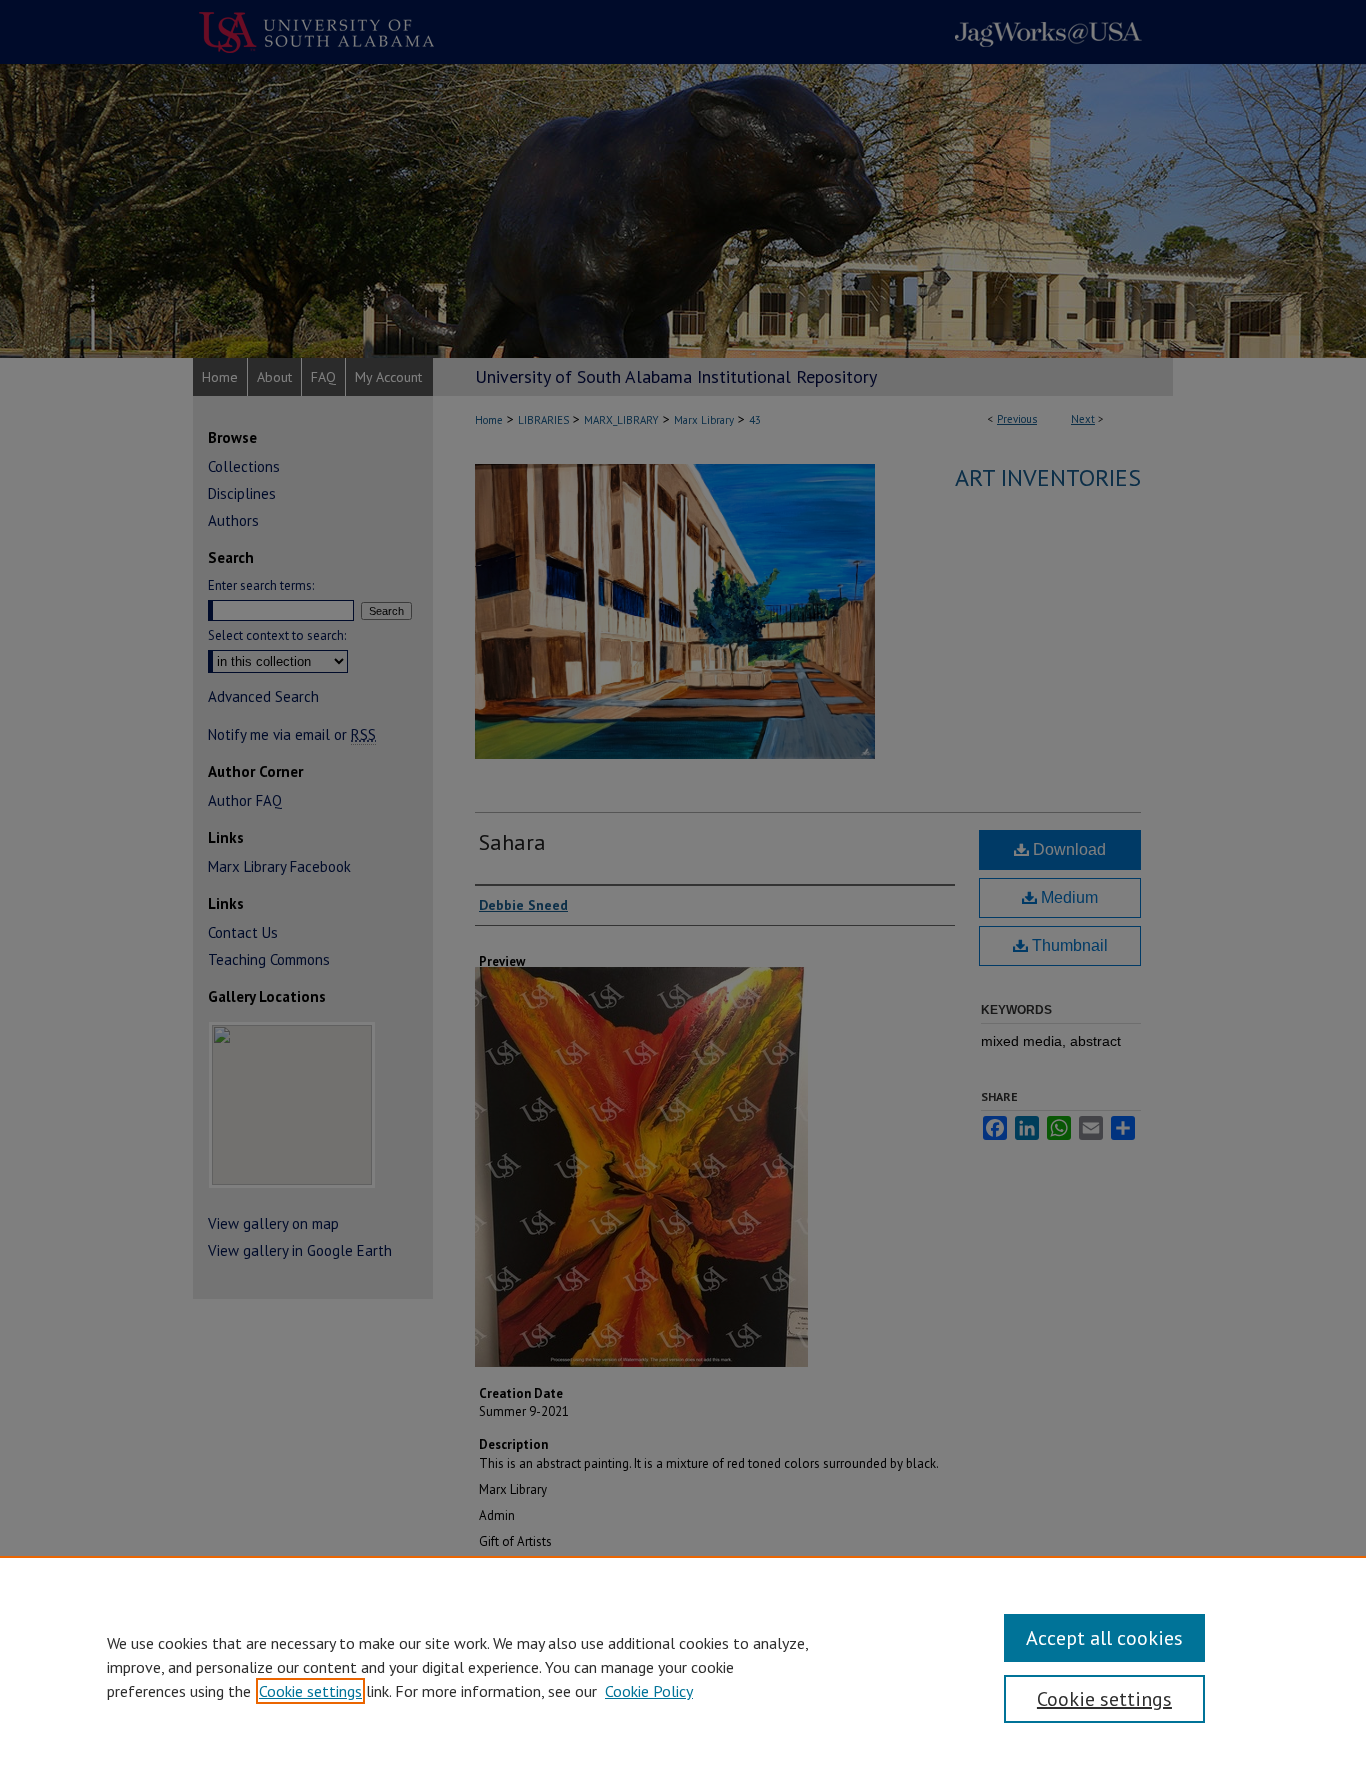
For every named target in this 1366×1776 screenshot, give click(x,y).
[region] (683, 1666)
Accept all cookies (1104, 1638)
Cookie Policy (649, 1691)
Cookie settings (310, 1691)
